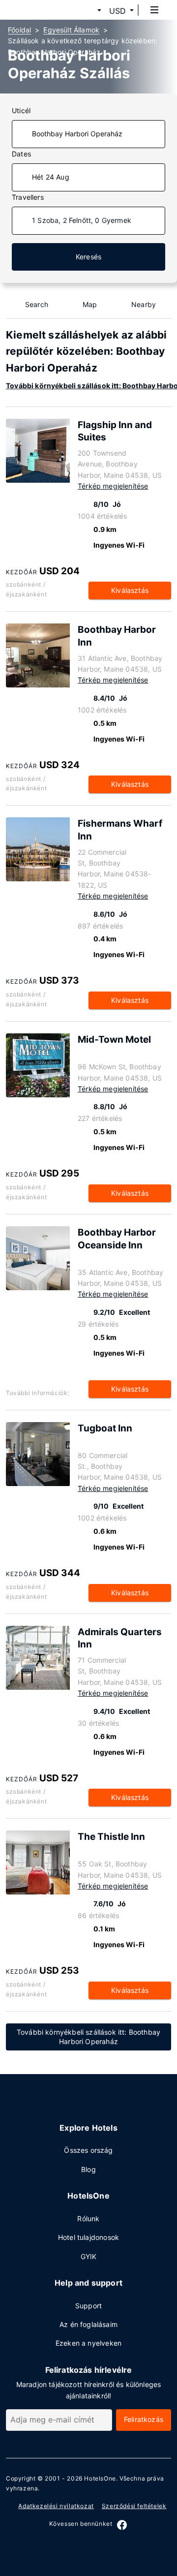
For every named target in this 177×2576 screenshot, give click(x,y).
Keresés (88, 257)
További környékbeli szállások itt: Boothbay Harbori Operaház (88, 2037)
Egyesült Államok (71, 30)
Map (90, 304)
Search (37, 304)
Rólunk (88, 2219)
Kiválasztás (130, 590)
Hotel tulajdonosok (88, 2237)
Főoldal (19, 30)
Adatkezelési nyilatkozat (56, 2506)
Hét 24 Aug (51, 177)
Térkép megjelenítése (113, 486)
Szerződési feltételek (134, 2506)
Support (88, 2306)
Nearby (144, 304)
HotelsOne (100, 2478)
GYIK (89, 2256)
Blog (88, 2169)
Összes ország (88, 2150)
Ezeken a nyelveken (88, 2343)
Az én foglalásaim (88, 2324)
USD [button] (118, 11)
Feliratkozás (144, 2419)
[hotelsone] (45, 10)
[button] (88, 11)
